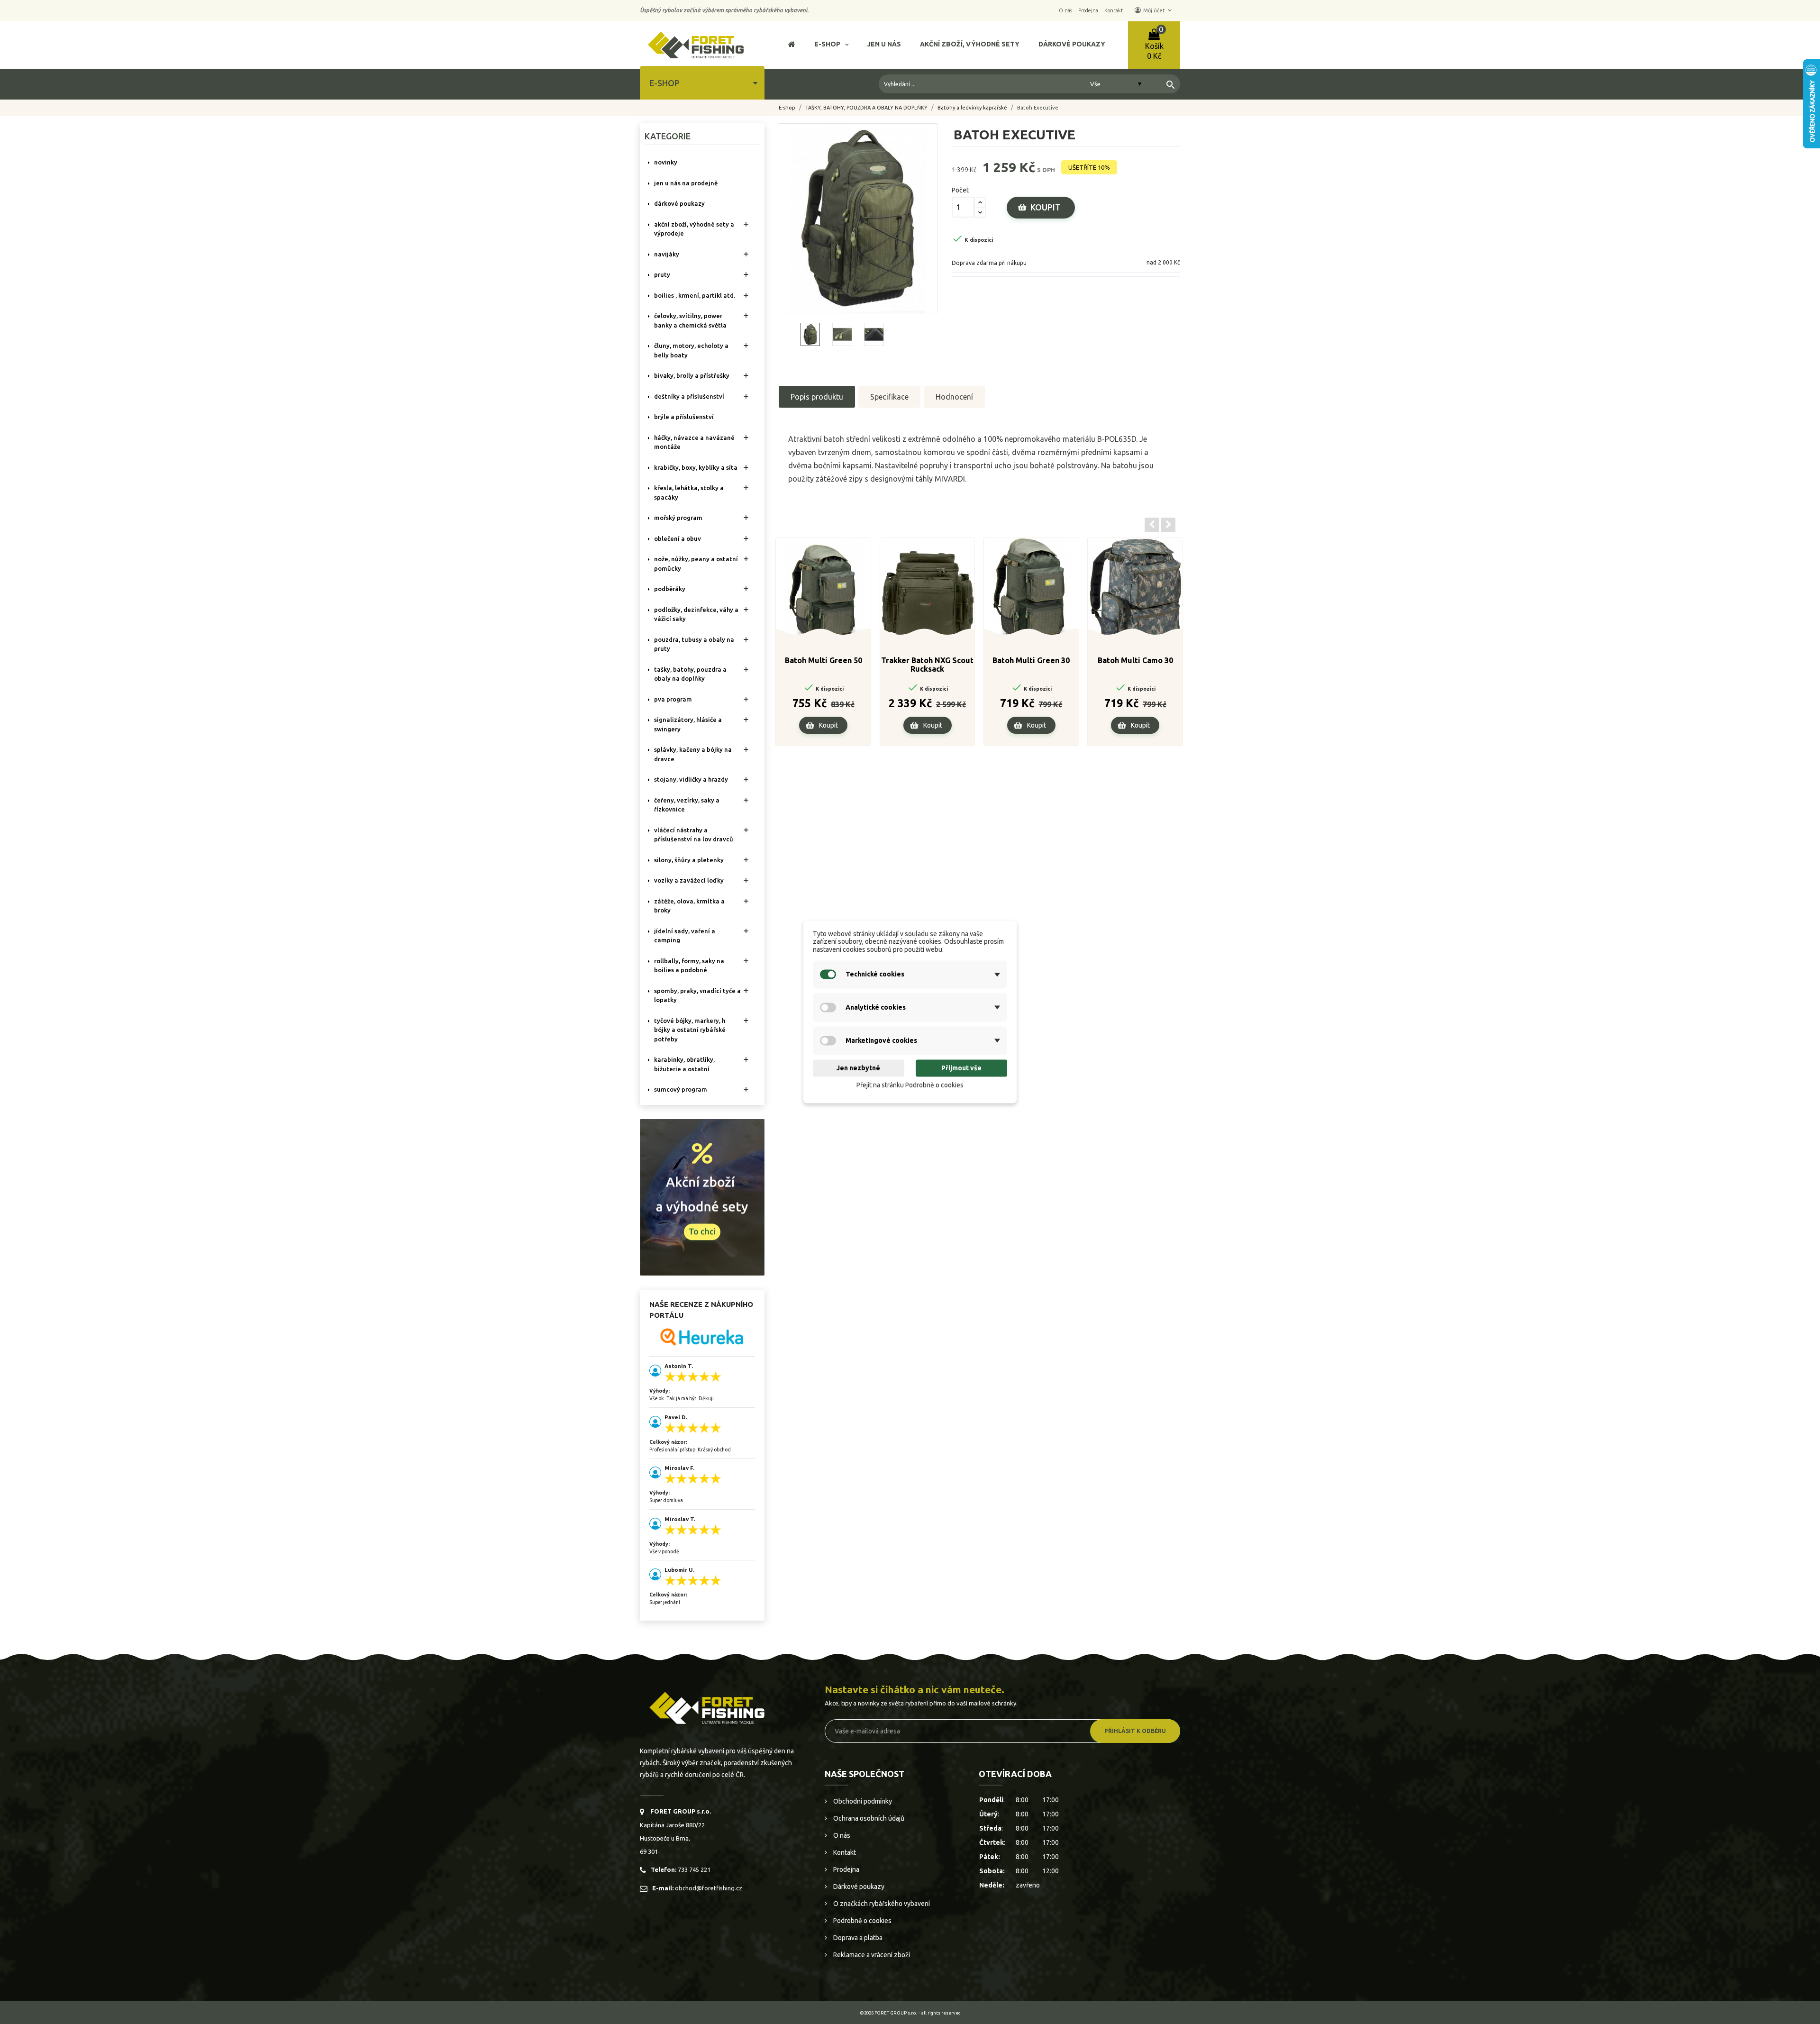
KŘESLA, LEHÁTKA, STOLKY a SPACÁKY (689, 492)
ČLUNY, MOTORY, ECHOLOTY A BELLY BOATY (691, 350)
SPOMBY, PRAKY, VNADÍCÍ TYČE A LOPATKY (697, 995)
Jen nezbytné (858, 1068)
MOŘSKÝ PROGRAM (678, 518)
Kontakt (844, 1852)
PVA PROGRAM (673, 699)
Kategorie (668, 136)
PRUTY (662, 274)
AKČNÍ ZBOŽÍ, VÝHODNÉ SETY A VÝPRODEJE (694, 229)
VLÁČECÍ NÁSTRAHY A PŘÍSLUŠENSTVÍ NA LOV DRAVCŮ (694, 835)
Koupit (1046, 207)
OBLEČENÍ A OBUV (678, 538)
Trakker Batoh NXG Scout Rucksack (927, 665)
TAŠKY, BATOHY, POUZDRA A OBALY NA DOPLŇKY (690, 674)
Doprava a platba (857, 1938)
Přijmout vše (961, 1068)
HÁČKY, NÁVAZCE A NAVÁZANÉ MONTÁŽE (694, 442)
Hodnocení (954, 397)
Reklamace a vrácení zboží (871, 1955)
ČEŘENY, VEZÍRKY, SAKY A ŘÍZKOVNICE (687, 805)
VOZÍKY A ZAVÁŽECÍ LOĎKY (689, 880)
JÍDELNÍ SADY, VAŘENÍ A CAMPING (685, 936)
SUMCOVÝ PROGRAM (681, 1089)
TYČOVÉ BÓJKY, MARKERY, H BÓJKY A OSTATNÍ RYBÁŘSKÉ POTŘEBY (690, 1030)
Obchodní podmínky (862, 1801)
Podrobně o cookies (862, 1921)
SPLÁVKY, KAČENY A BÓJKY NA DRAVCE (693, 754)
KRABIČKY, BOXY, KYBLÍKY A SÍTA (696, 467)
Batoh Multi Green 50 (824, 660)
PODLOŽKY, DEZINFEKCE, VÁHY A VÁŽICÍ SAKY (696, 614)
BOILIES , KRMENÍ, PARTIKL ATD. (695, 295)
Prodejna (846, 1869)
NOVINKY (666, 162)
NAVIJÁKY (667, 254)
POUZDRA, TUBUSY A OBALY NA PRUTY (694, 644)
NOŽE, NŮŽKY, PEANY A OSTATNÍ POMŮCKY (696, 564)
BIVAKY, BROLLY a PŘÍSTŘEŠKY (692, 375)
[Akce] (702, 1196)
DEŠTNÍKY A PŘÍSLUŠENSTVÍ (689, 396)
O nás (841, 1835)
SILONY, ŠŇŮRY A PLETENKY (689, 860)
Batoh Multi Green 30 (1031, 660)
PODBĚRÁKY (670, 589)
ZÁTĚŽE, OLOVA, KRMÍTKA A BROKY (689, 906)
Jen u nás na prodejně (686, 183)
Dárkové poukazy (858, 1887)
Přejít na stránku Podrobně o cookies (910, 1085)
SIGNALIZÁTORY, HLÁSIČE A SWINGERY (688, 724)
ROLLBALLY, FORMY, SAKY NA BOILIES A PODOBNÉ (689, 966)
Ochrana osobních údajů (868, 1818)
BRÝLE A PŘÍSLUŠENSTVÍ (684, 417)
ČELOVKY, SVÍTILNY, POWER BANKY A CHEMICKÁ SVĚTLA (690, 320)
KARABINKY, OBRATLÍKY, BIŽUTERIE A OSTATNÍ (684, 1064)
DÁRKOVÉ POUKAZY (679, 203)
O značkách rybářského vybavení (881, 1904)
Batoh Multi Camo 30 (1135, 660)
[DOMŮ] (792, 45)
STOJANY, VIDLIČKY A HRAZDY (691, 779)
